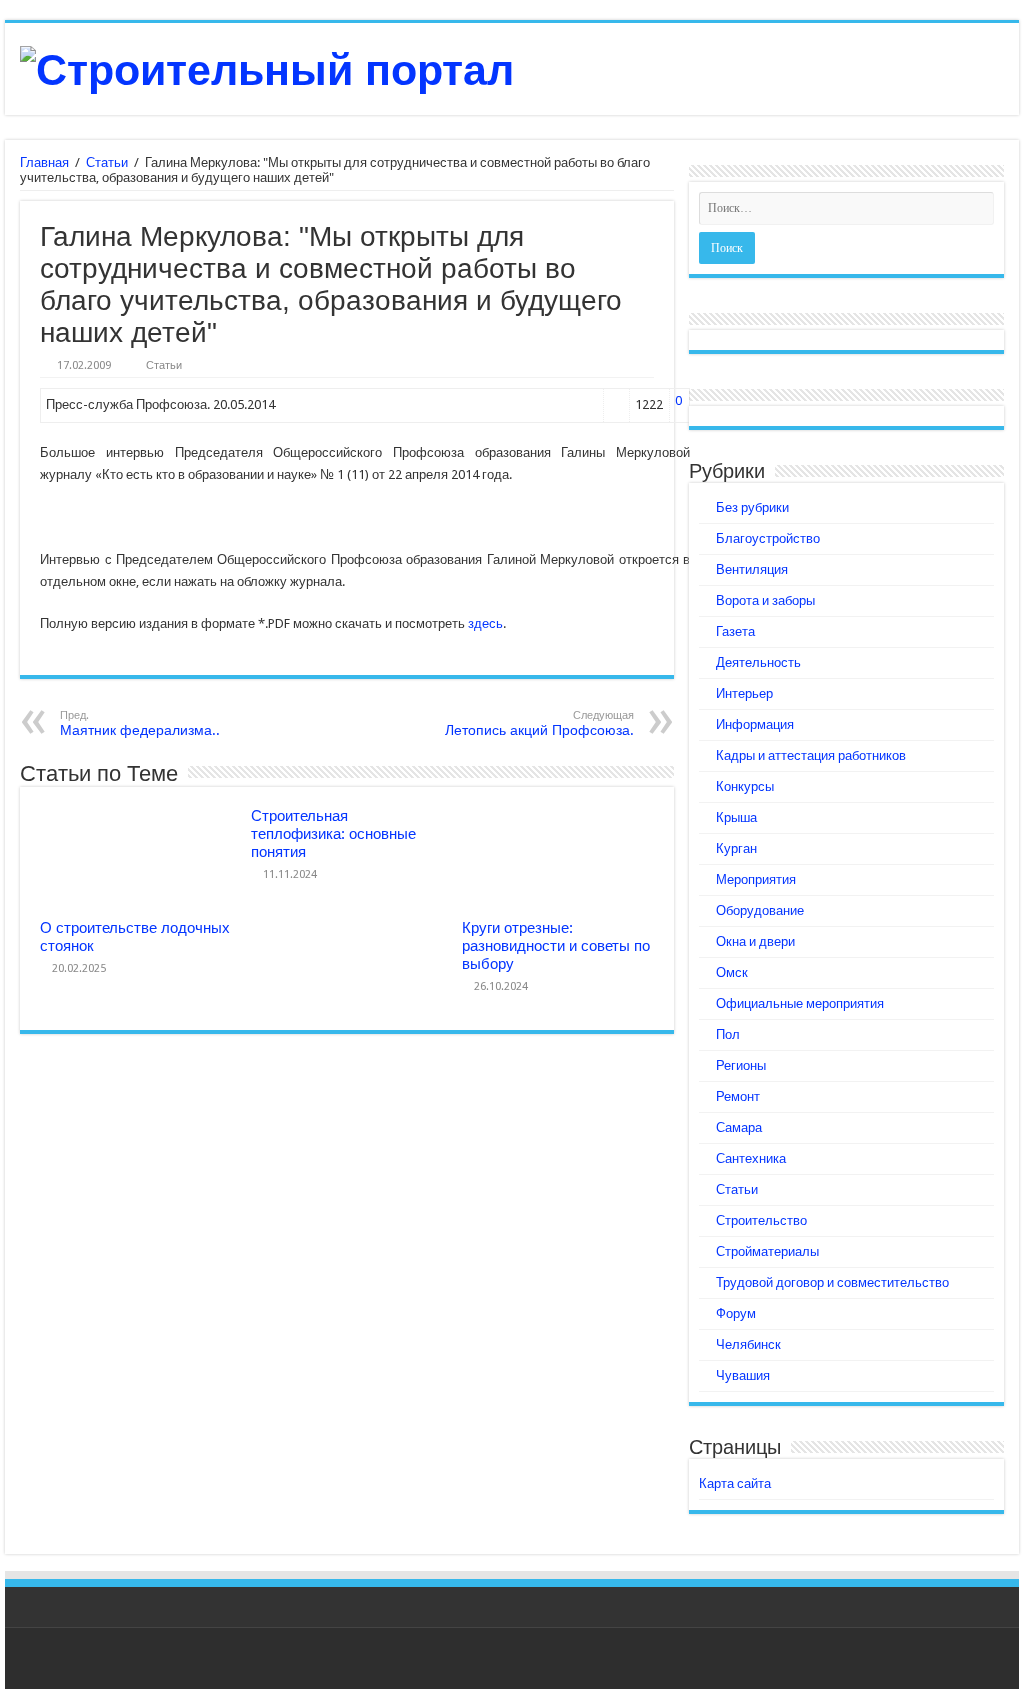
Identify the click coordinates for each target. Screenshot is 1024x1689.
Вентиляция (752, 569)
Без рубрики (752, 507)
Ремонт (738, 1096)
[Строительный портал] (267, 67)
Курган (736, 848)
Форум (736, 1313)
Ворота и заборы (765, 600)
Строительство (761, 1220)
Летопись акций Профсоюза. (539, 723)
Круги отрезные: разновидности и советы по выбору (556, 946)
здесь (485, 623)
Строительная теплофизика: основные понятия (333, 834)
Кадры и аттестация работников (811, 755)
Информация (755, 724)
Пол (728, 1034)
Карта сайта (735, 1483)
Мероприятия (756, 879)
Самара (739, 1127)
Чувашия (743, 1375)
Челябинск (748, 1344)
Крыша (736, 817)
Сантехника (751, 1158)
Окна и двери (755, 941)
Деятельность (758, 662)
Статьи (107, 162)
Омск (732, 972)
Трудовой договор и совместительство (832, 1282)
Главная (44, 162)
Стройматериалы (767, 1251)
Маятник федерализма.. (140, 723)
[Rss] (984, 1660)
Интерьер (744, 693)
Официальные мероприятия (800, 1003)
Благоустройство (768, 538)
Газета (735, 631)
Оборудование (760, 910)
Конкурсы (745, 786)
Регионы (741, 1065)
